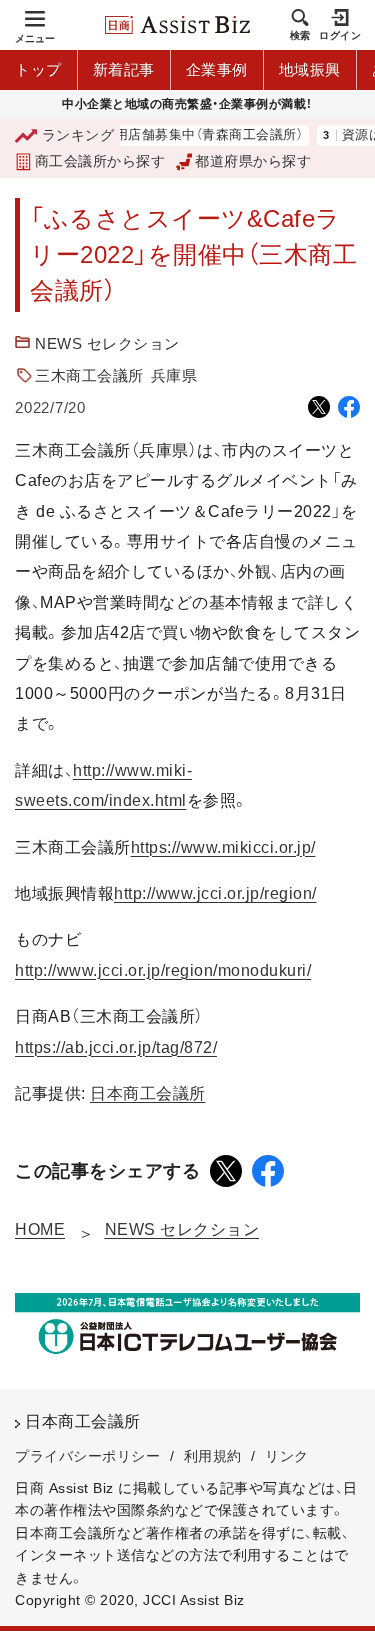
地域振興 (310, 69)
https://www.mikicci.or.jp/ (223, 847)
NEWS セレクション (107, 343)
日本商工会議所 (148, 1093)
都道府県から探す (253, 161)
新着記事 (124, 69)
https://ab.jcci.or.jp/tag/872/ (116, 1047)
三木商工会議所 (89, 375)
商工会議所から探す (100, 161)
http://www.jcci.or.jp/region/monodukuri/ (163, 970)
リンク (287, 1456)
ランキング (78, 135)
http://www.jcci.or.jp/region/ (215, 893)
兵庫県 (174, 375)
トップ (38, 69)
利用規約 (213, 1456)
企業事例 (217, 69)
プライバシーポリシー (87, 1456)
